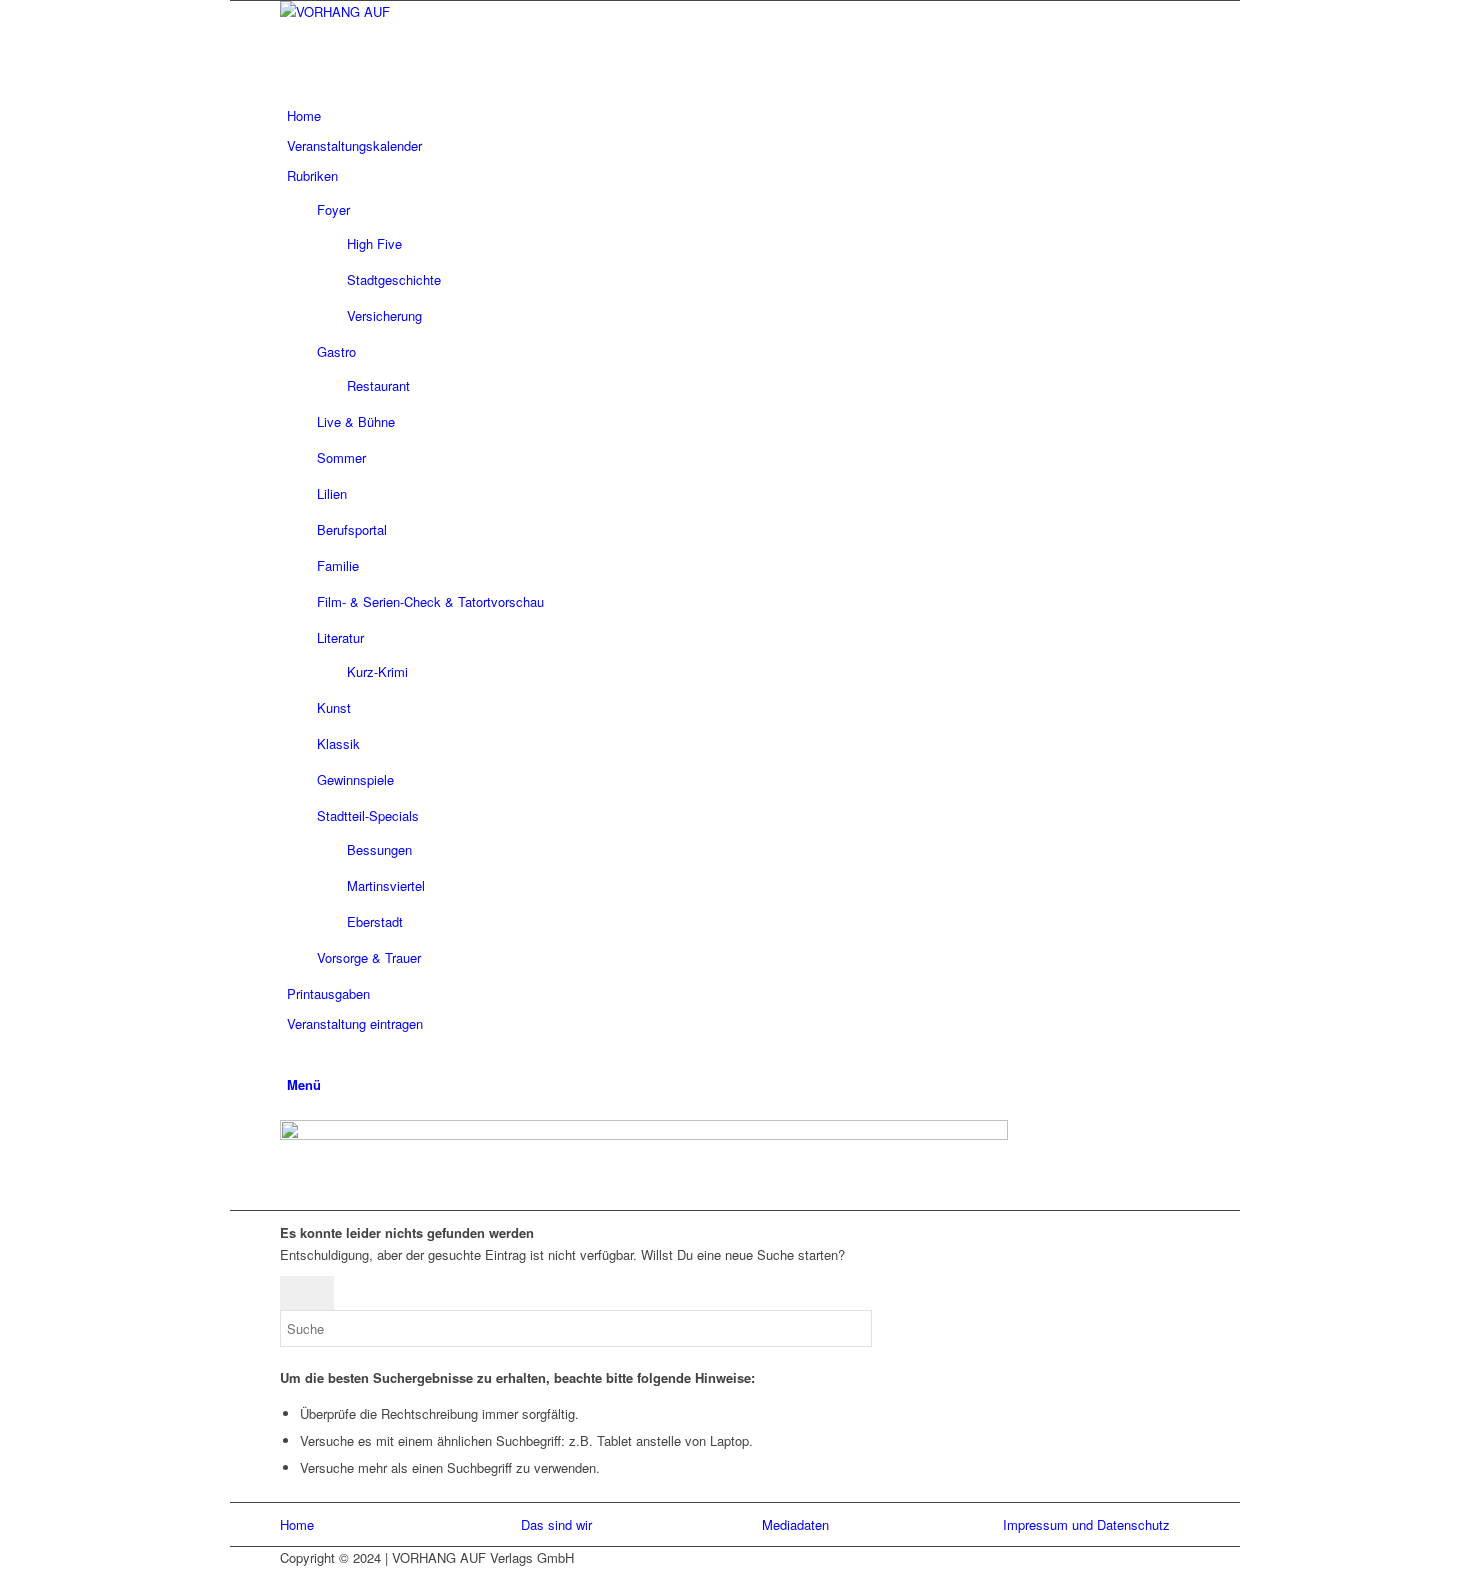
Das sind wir (556, 1524)
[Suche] (292, 1053)
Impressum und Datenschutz (1086, 1524)
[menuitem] (731, 116)
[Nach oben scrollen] (235, 1579)
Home (297, 1524)
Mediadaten (795, 1524)
